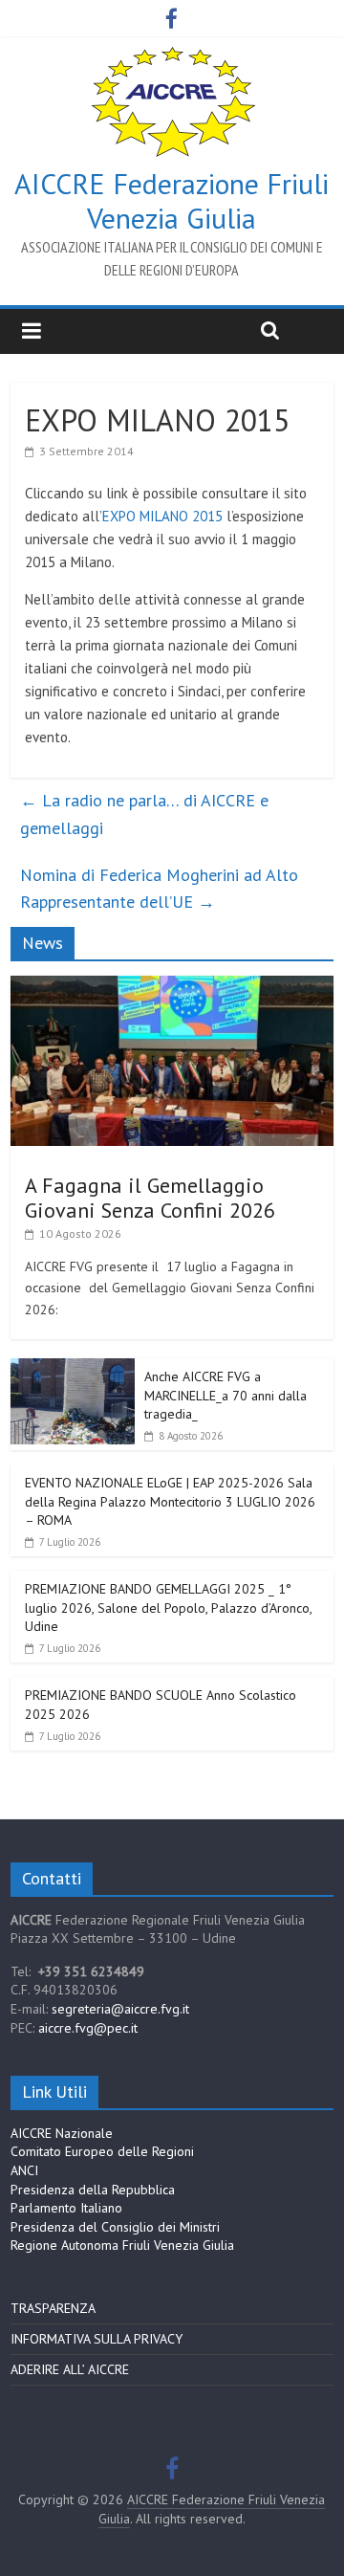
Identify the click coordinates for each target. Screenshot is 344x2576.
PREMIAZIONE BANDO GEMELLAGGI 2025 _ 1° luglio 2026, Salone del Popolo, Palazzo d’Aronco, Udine (168, 1607)
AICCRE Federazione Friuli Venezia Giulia (172, 200)
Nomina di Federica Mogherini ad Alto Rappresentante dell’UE (159, 889)
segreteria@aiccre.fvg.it (120, 2009)
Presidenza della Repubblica (93, 2190)
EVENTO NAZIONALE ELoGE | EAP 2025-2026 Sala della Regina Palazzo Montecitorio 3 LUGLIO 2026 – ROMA (170, 1501)
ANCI (24, 2170)
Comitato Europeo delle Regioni (102, 2151)
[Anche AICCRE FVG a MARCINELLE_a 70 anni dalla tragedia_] (73, 1369)
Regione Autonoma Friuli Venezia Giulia (122, 2245)
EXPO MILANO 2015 (162, 516)
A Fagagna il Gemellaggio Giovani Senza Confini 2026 (150, 1198)
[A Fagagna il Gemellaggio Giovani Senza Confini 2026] (172, 986)
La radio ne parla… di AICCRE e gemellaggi (144, 814)
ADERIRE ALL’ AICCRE (70, 2369)
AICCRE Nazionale (62, 2133)
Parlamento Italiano (66, 2208)
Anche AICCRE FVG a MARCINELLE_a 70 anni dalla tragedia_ (226, 1395)
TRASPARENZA (53, 2308)
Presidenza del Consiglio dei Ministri (115, 2227)
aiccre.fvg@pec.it (88, 2028)
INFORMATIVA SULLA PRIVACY (97, 2339)
